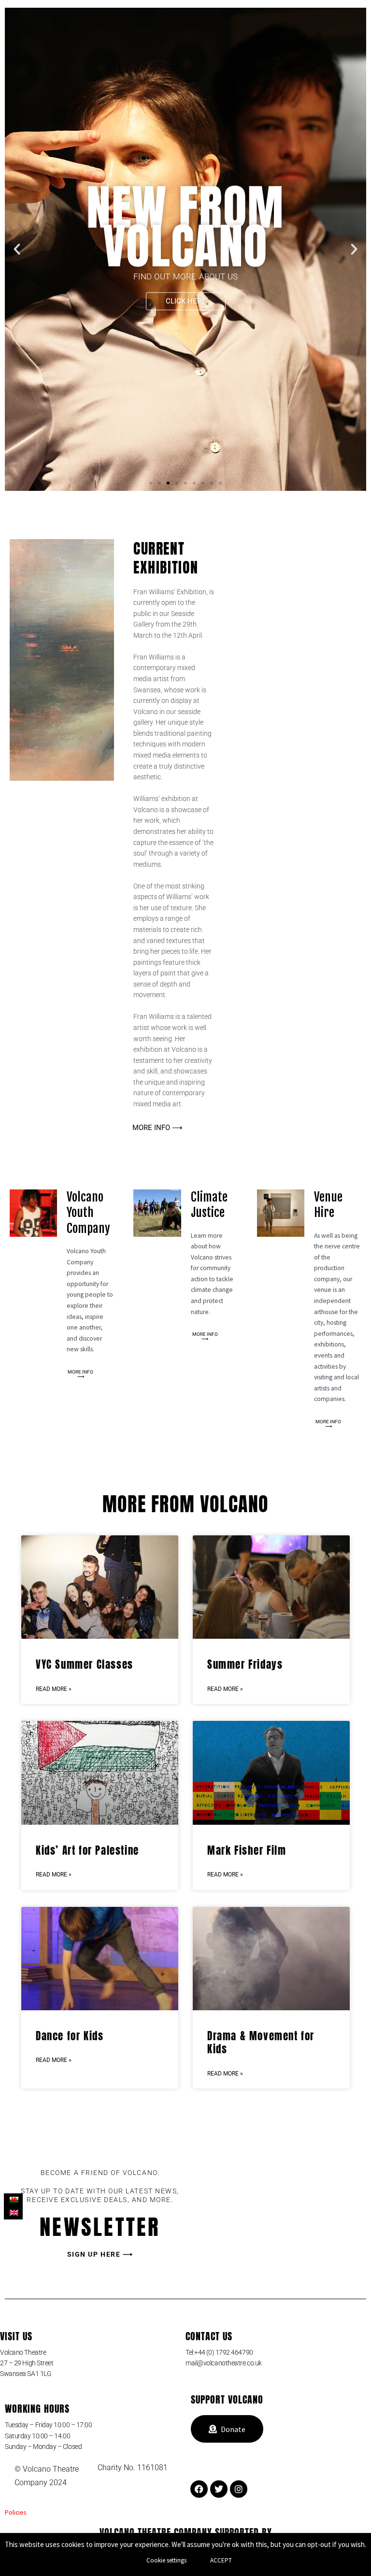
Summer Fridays (245, 1664)
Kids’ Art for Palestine (87, 1850)
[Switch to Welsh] (13, 2200)
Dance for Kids (70, 2036)
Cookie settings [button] (166, 2560)
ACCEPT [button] (221, 2560)
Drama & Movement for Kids (261, 2042)
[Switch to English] (13, 2213)
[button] (17, 249)
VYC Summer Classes (85, 1664)
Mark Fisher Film (247, 1850)
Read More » (54, 1689)
